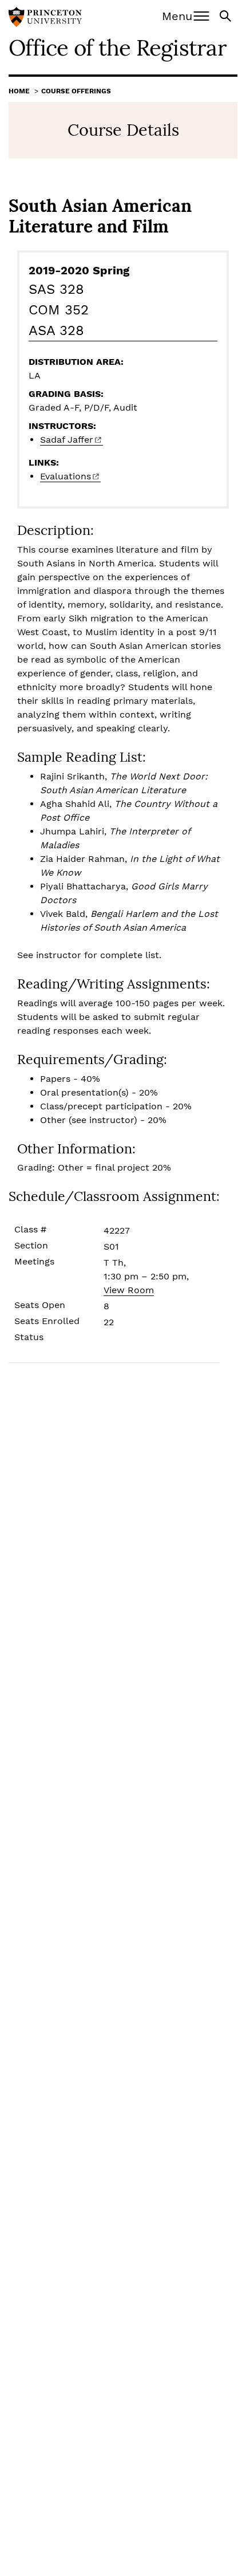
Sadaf (67, 440)
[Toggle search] (227, 15)
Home (19, 91)
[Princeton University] (45, 18)
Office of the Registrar (118, 48)
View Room (129, 1290)
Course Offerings (76, 91)
